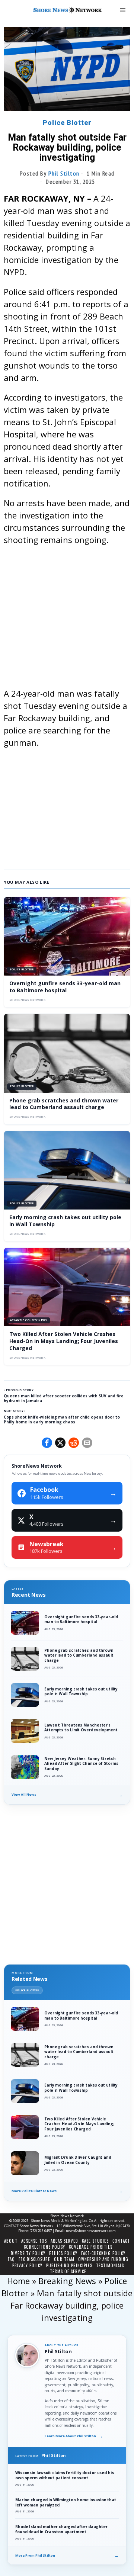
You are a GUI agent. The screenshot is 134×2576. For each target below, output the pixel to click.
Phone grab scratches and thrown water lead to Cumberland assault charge (64, 1104)
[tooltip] (47, 1443)
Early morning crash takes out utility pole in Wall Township (65, 1221)
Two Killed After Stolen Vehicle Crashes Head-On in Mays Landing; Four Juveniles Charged (64, 1341)
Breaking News (67, 2281)
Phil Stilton (64, 173)
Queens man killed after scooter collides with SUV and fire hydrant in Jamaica (64, 1398)
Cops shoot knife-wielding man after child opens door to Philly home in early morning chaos (62, 1419)
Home (18, 2281)
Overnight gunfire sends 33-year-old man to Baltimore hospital (65, 987)
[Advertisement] (67, 620)
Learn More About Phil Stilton (74, 2436)
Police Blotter (67, 123)
